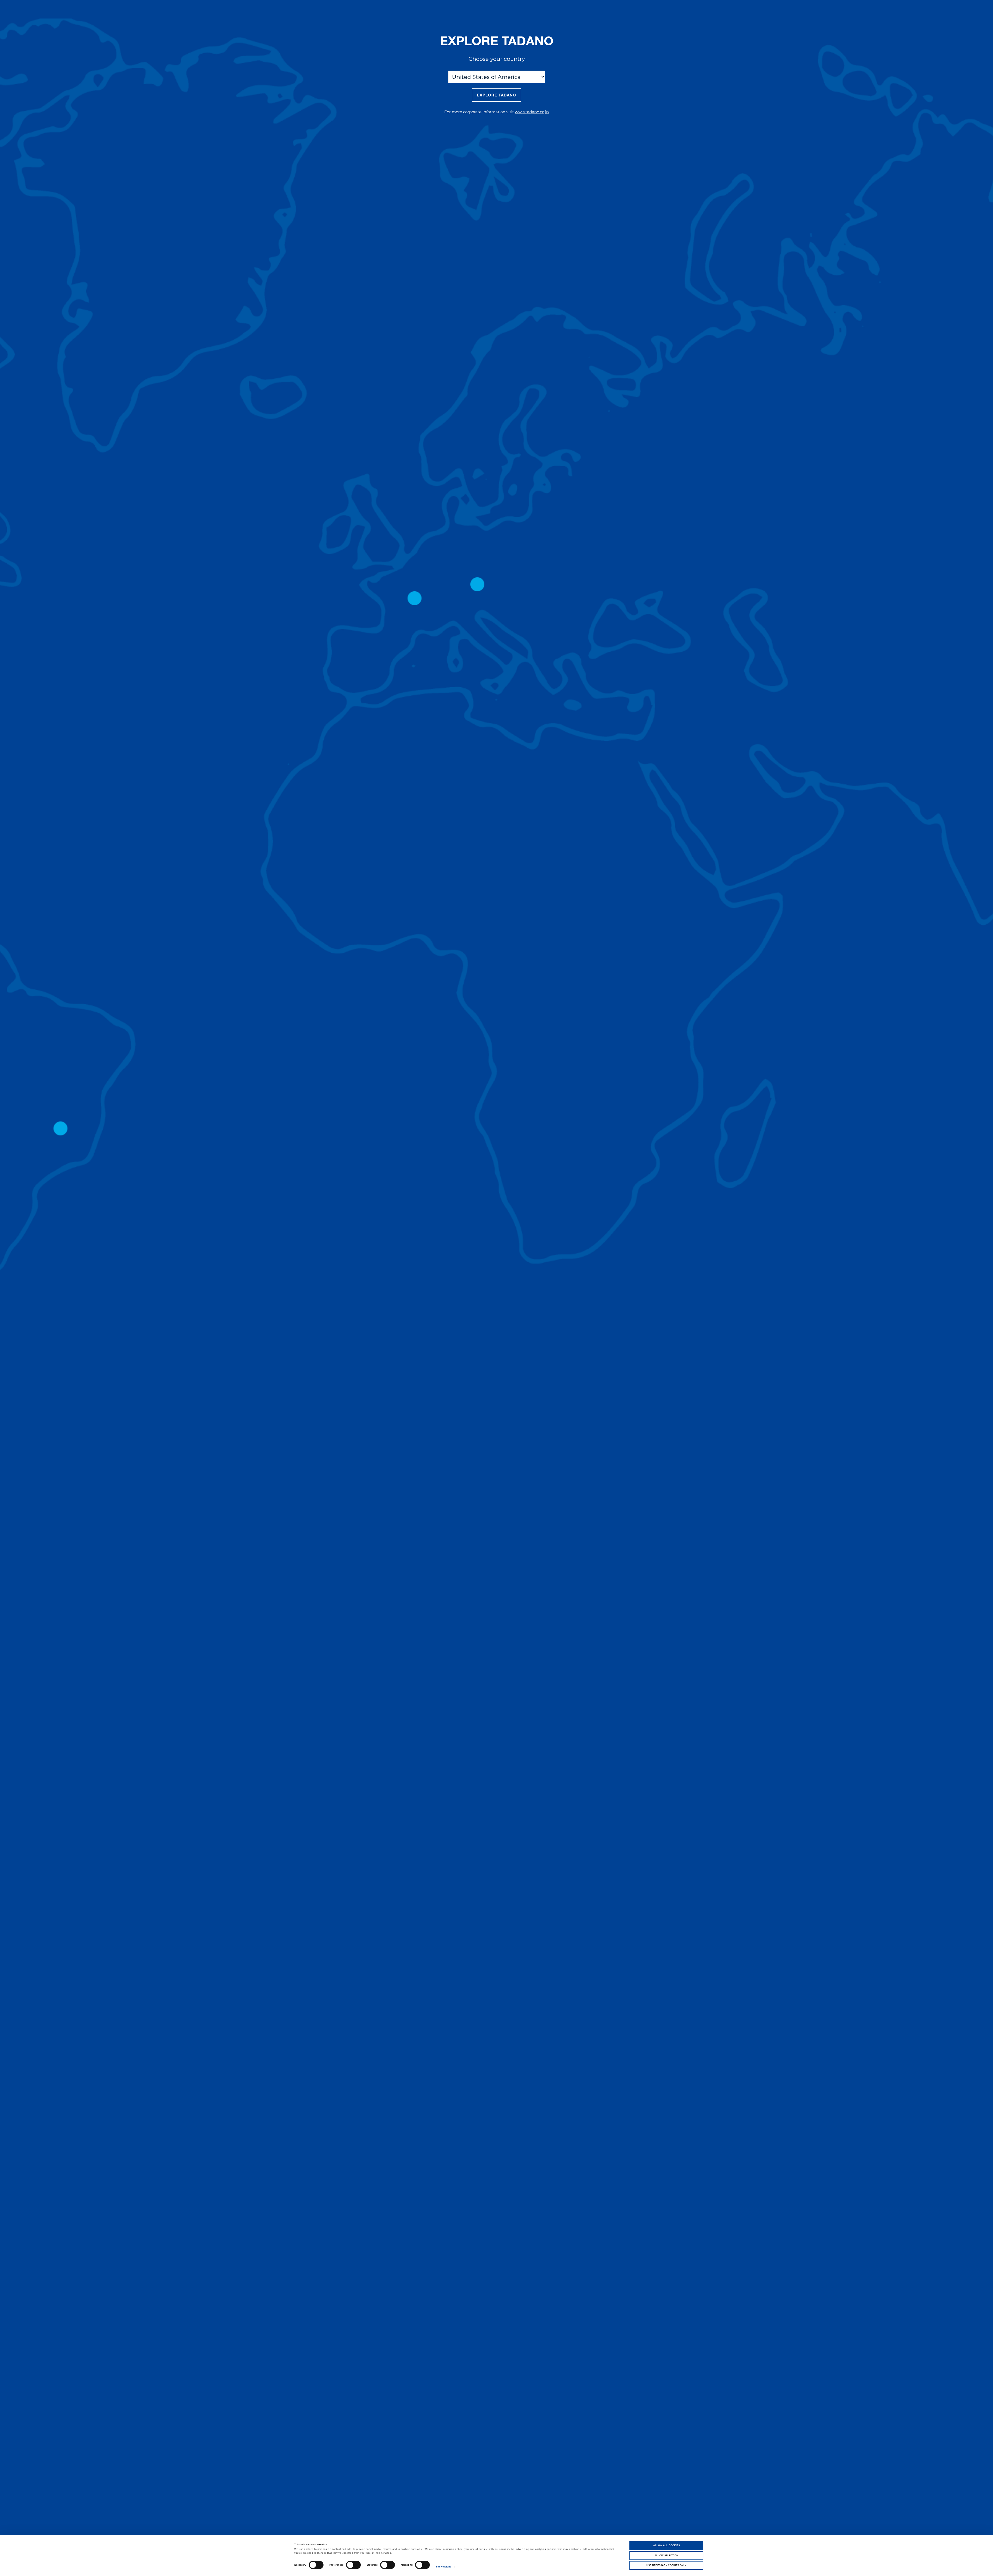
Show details (444, 2567)
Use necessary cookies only (666, 2565)
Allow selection (666, 2556)
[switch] (353, 2565)
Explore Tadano (497, 95)
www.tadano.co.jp (532, 112)
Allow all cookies (667, 2545)
